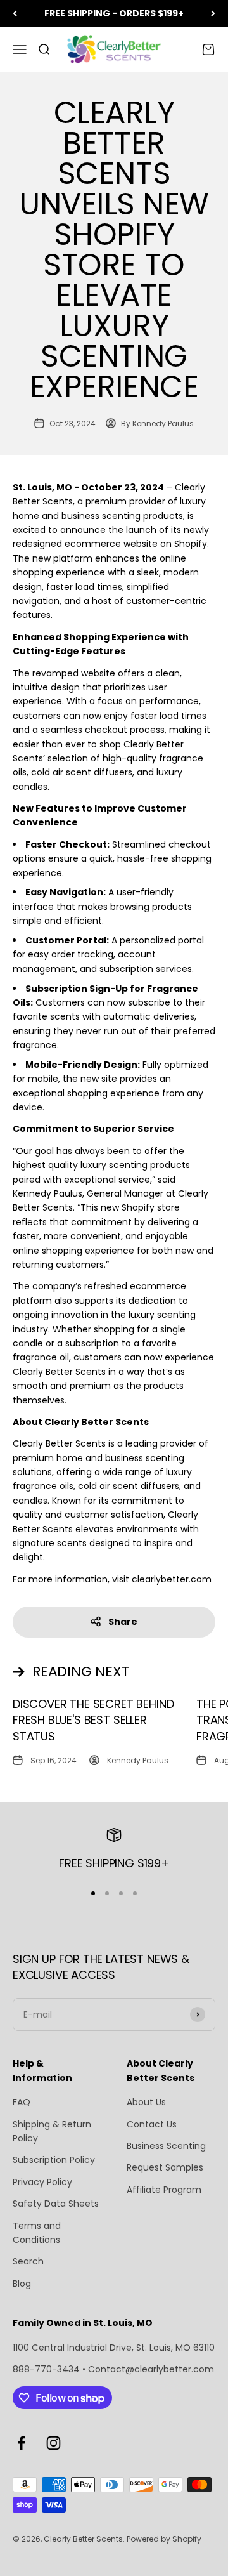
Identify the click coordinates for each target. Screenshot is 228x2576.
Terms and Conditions (37, 2233)
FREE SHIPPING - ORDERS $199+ (114, 13)
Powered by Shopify (164, 2539)
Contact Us (152, 2124)
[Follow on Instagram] (54, 2443)
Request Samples (165, 2167)
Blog (22, 2284)
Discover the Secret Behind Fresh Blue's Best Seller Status (93, 1720)
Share (123, 1622)
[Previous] (15, 13)
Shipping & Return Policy (52, 2131)
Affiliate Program (164, 2190)
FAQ (22, 2102)
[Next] (213, 13)
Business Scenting (166, 2146)
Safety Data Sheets (56, 2204)
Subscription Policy (54, 2160)
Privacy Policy (42, 2182)
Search (28, 2261)
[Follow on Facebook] (21, 2443)
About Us (146, 2102)
